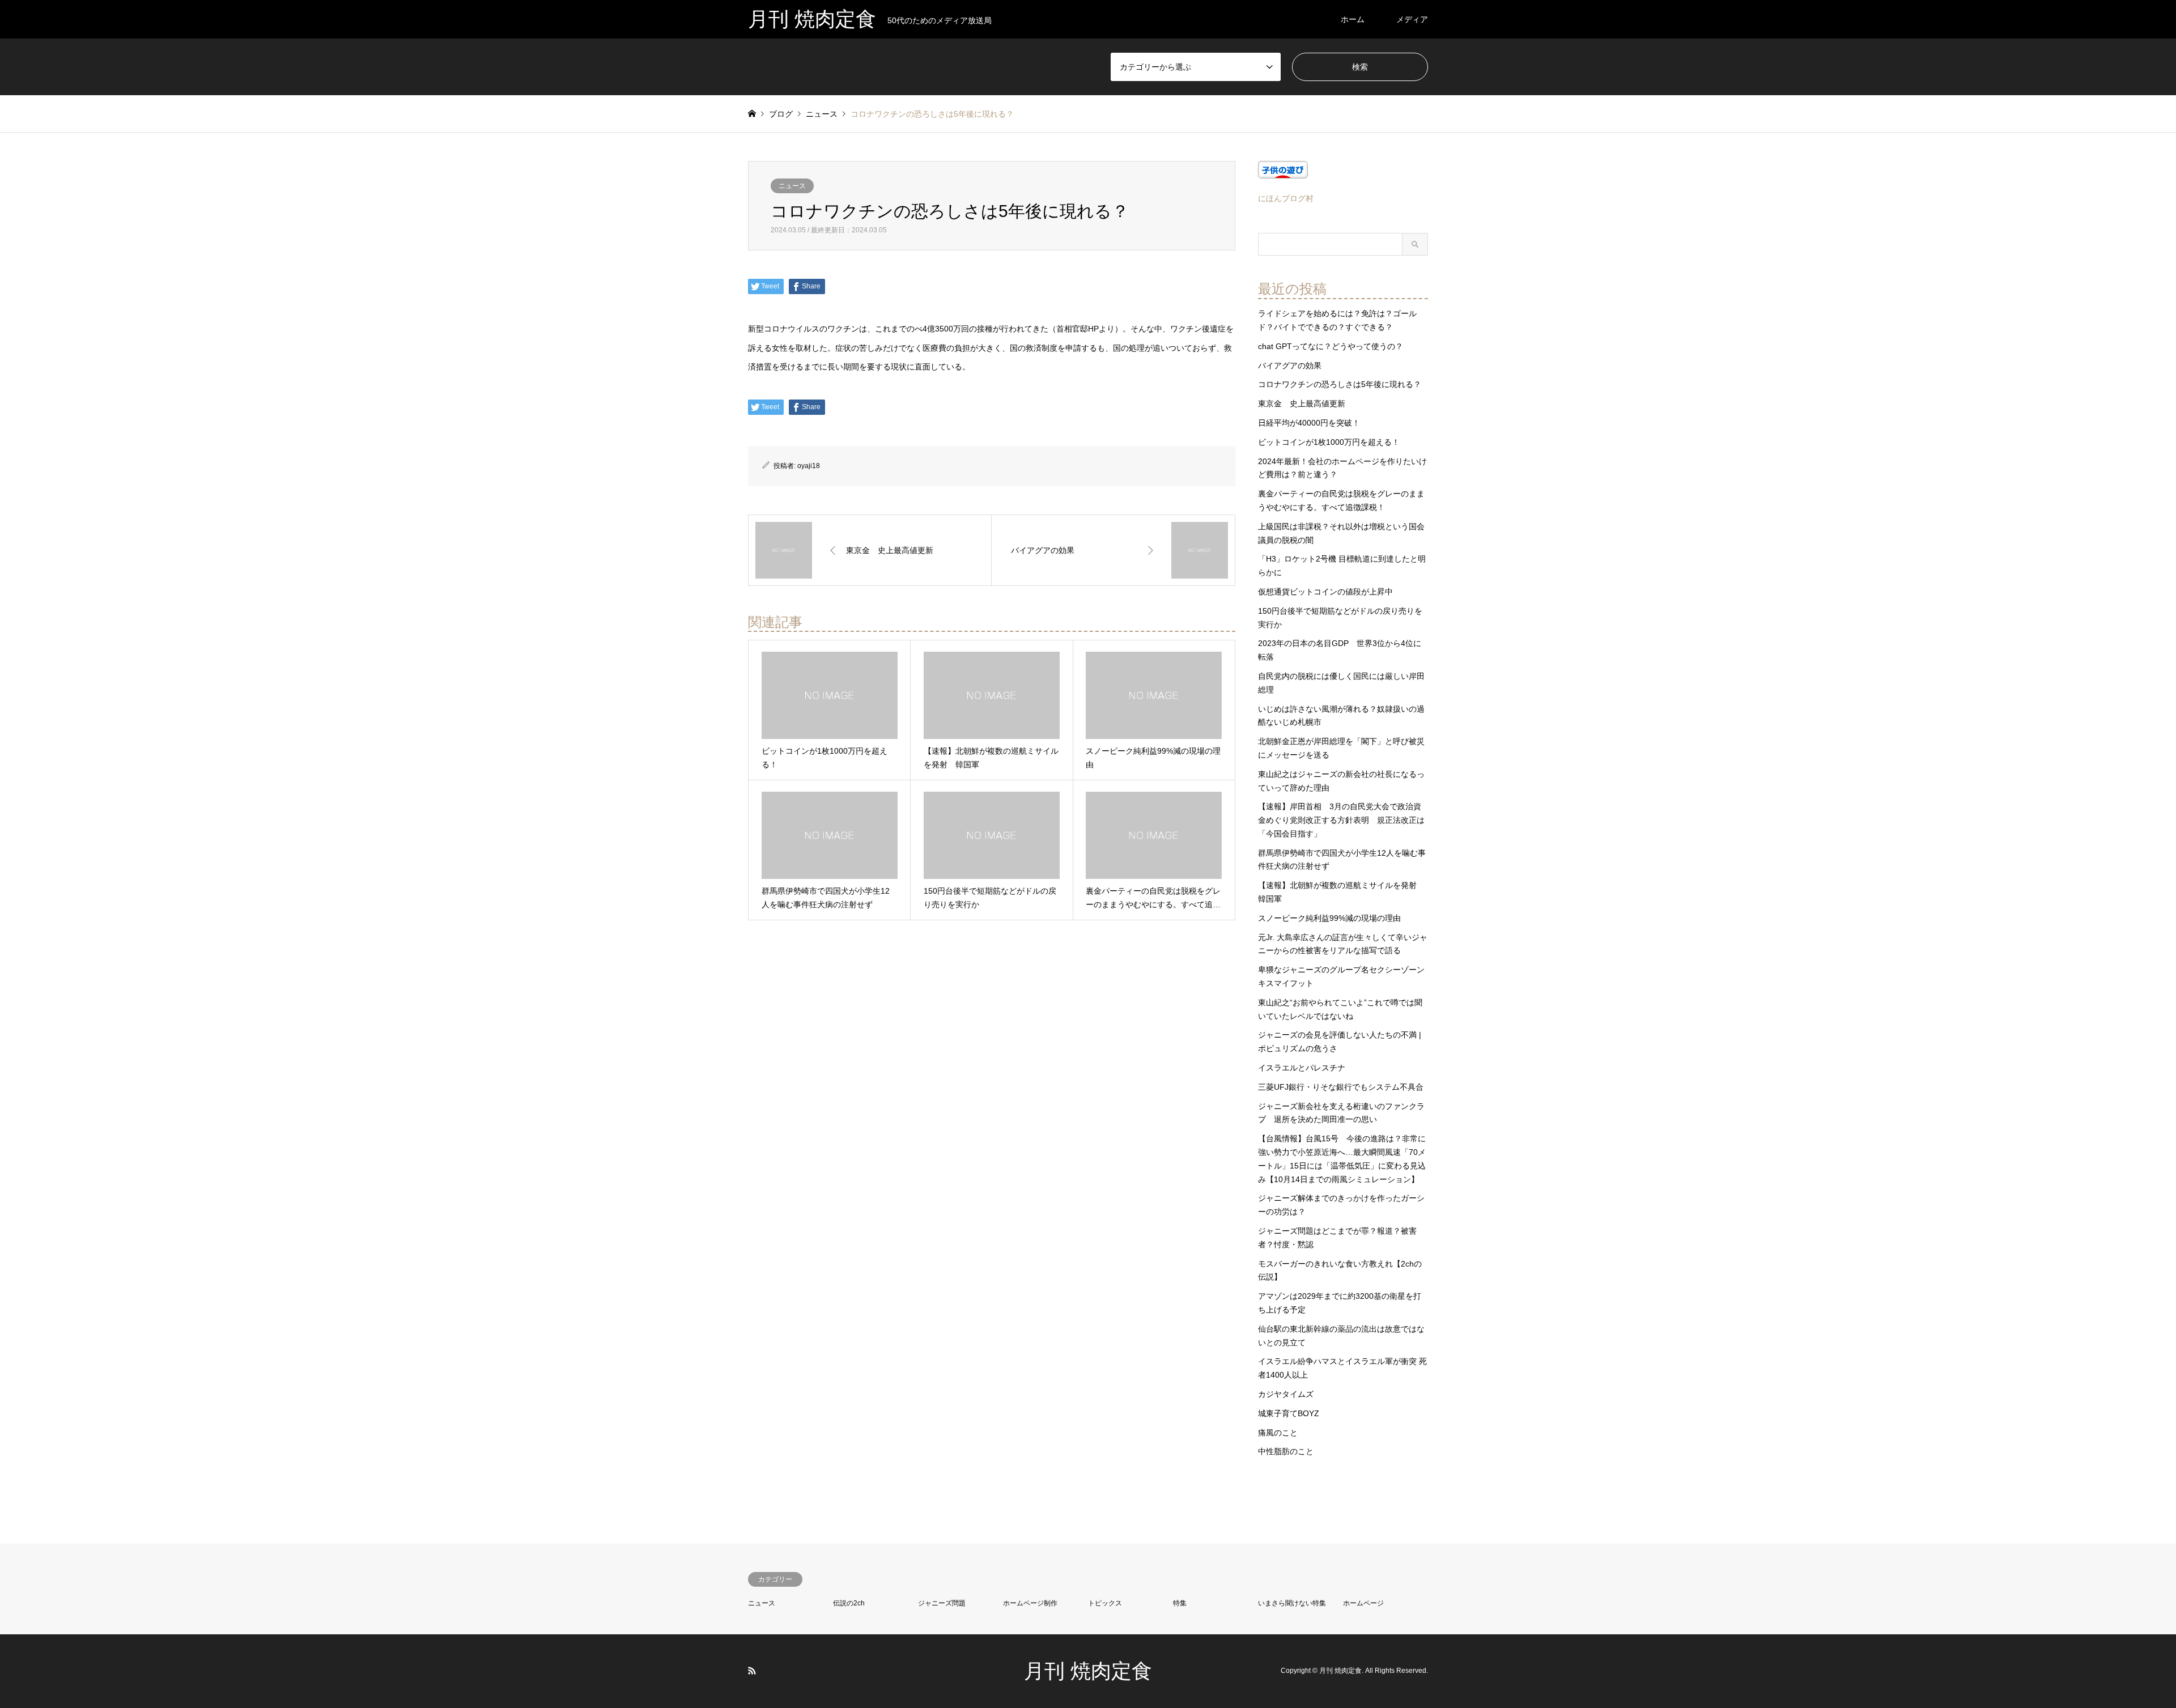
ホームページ (1363, 1603)
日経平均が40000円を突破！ (1309, 423)
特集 (1180, 1603)
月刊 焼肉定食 (1088, 1671)
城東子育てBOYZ (1289, 1413)
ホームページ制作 (1030, 1603)
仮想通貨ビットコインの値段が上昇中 (1325, 592)
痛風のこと (1278, 1433)
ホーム (1353, 19)
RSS (752, 1671)
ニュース (792, 186)
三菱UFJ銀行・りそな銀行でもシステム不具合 (1341, 1087)
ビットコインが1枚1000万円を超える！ (1329, 442)
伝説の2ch (849, 1603)
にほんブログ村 (1286, 198)
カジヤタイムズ (1286, 1394)
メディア (1412, 19)
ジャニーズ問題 (942, 1603)
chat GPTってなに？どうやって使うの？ (1331, 346)
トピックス (1105, 1603)
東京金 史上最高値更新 (1302, 403)
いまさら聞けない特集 (1292, 1603)
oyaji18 (809, 466)
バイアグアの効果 (1290, 366)
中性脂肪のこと (1286, 1451)
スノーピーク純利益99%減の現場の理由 (1329, 918)
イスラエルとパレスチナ (1302, 1068)
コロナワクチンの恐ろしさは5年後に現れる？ (1340, 384)
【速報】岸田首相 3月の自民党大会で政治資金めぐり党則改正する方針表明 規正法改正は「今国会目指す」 (1341, 820)
